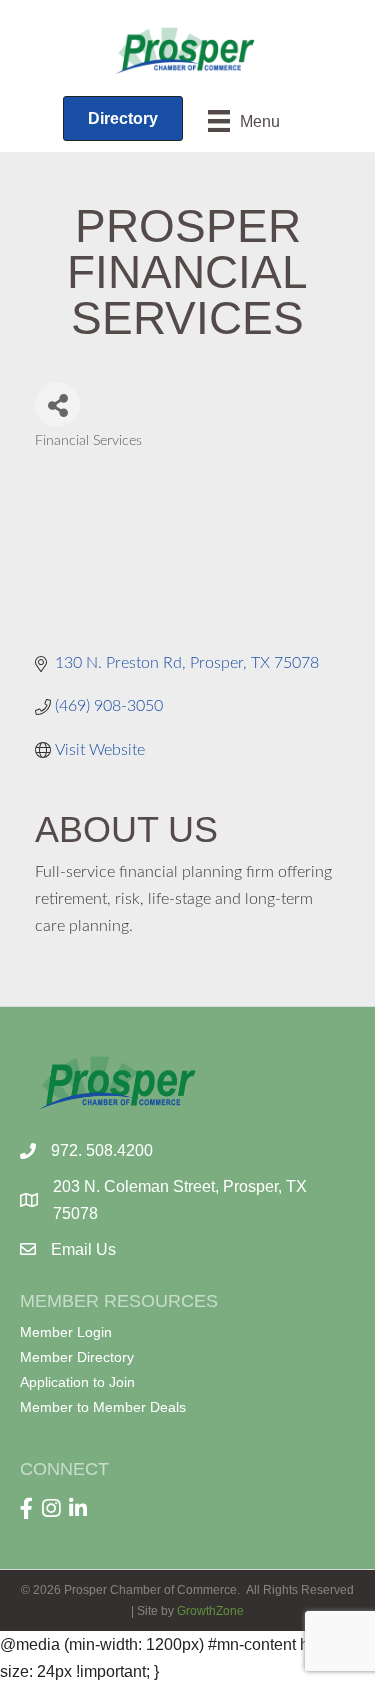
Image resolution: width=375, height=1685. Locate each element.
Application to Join (77, 1382)
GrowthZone (210, 1611)
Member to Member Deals (103, 1407)
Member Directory (77, 1357)
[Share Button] (57, 404)
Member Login (66, 1332)
